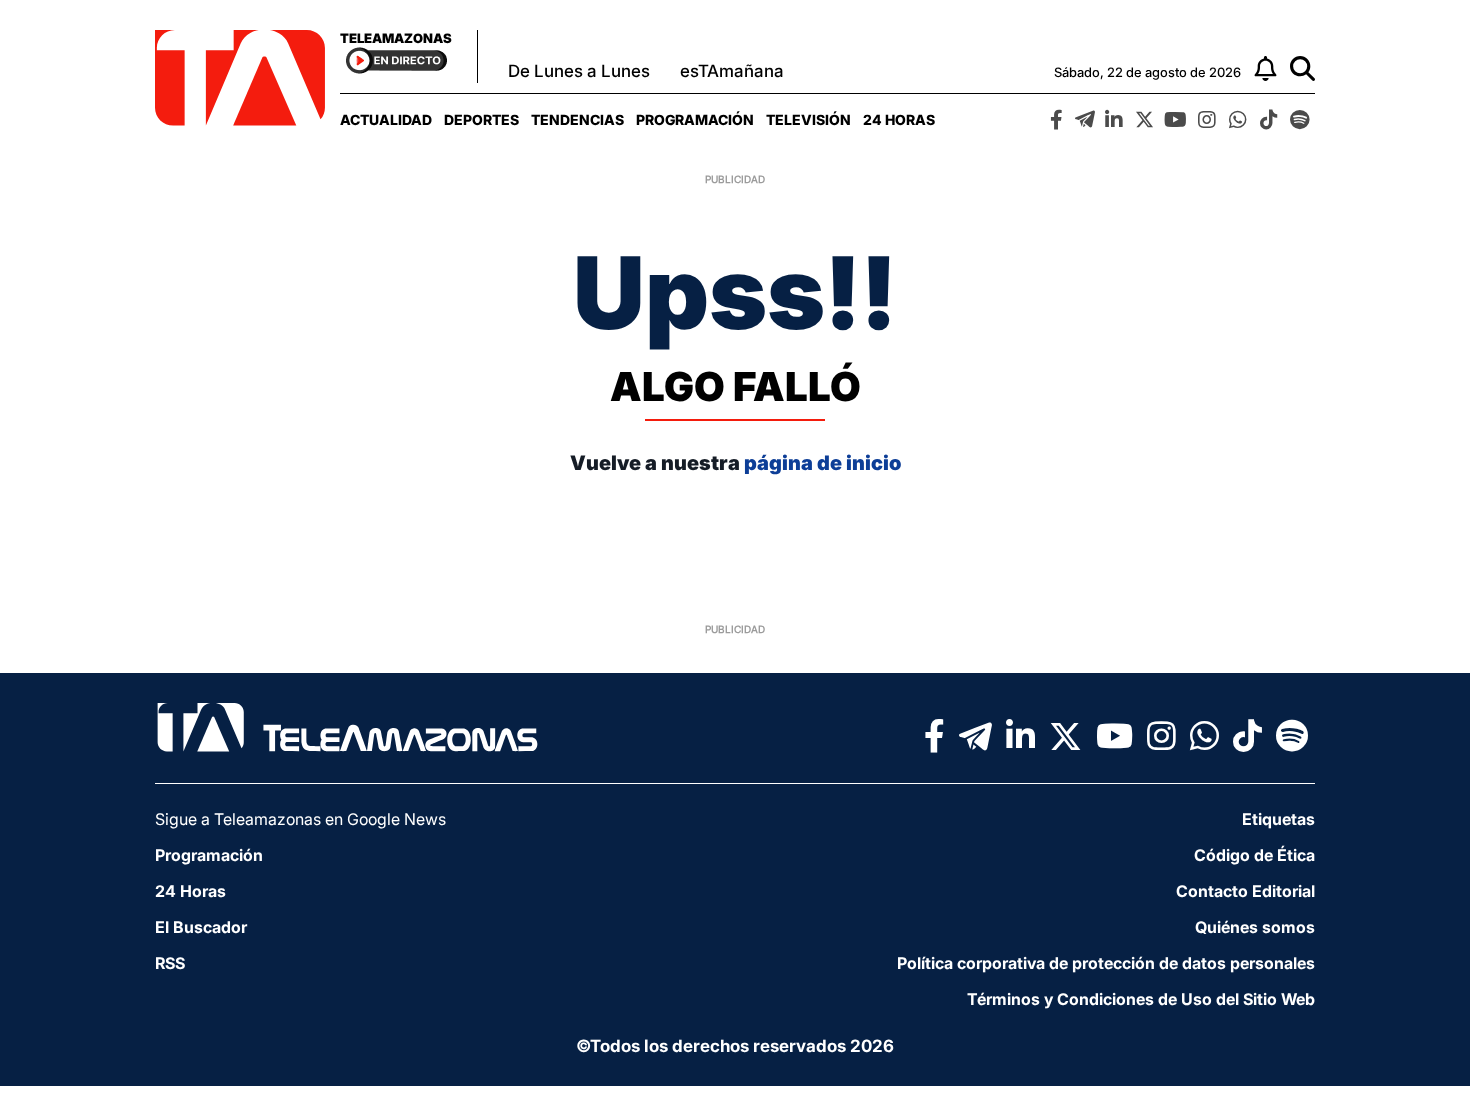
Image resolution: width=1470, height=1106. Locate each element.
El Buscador (201, 927)
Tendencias (577, 119)
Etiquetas (1278, 819)
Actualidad (386, 119)
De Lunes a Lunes (579, 71)
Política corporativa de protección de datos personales (1106, 963)
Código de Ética (1254, 855)
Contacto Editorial (1245, 891)
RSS (170, 963)
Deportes (481, 119)
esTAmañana (732, 71)
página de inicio (822, 463)
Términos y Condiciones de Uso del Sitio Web (1141, 999)
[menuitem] (386, 119)
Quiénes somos (1255, 927)
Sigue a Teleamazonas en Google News (300, 819)
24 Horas (899, 119)
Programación (695, 119)
